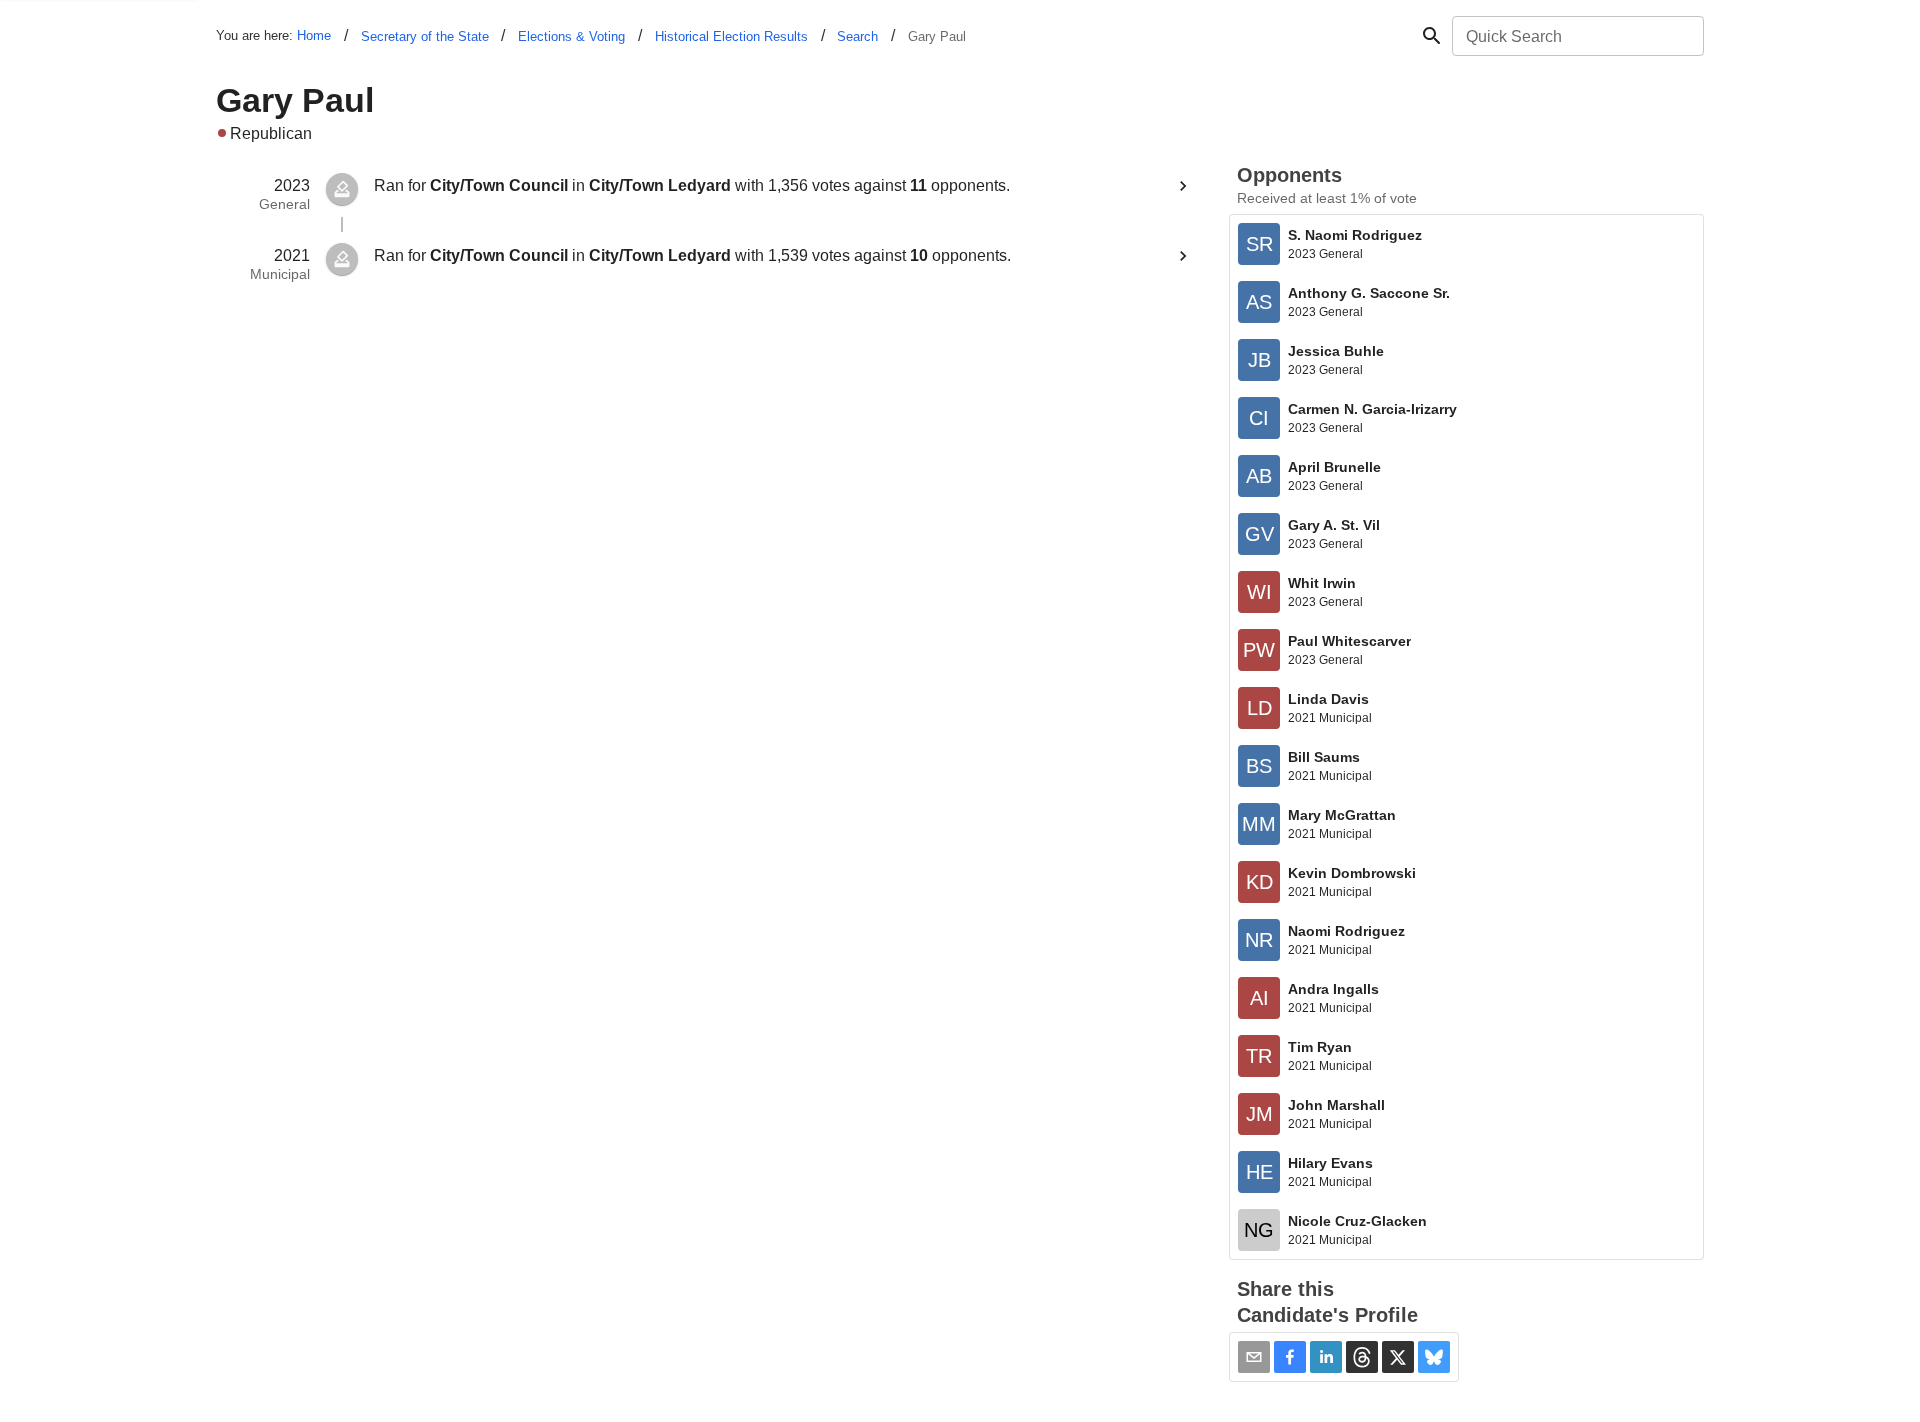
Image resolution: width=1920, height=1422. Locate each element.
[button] (1290, 1357)
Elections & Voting (571, 36)
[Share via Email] (1254, 1357)
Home (314, 35)
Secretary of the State (425, 36)
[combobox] (1576, 36)
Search (857, 36)
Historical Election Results (731, 36)
